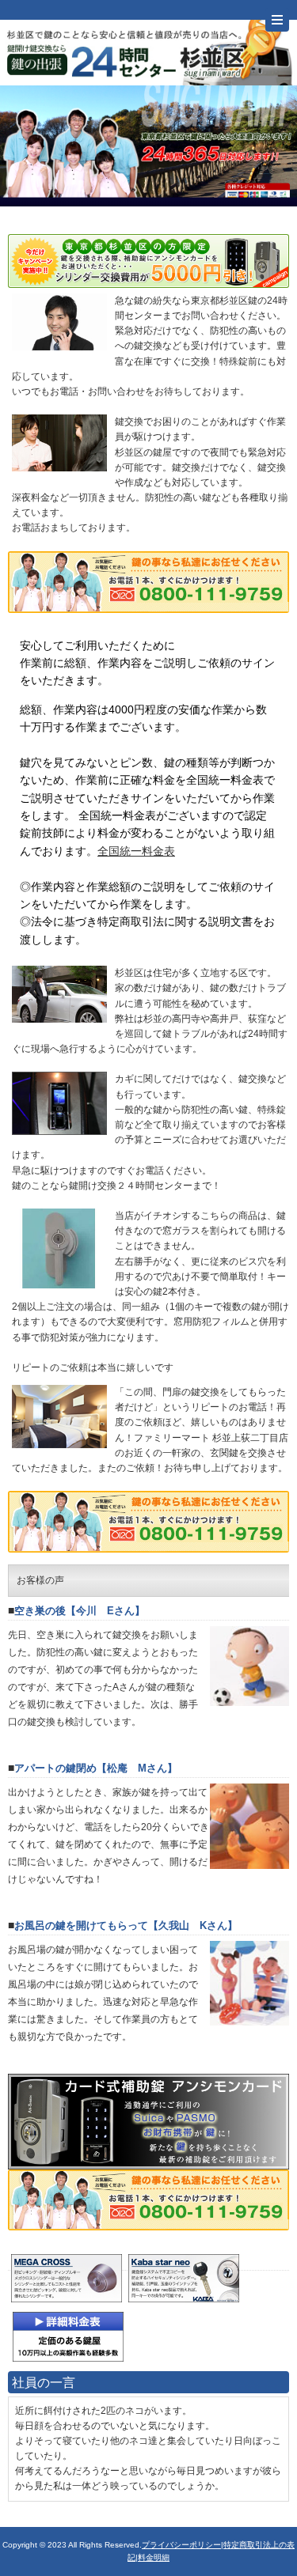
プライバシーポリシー (181, 2545)
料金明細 (154, 2557)
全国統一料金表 (136, 851)
